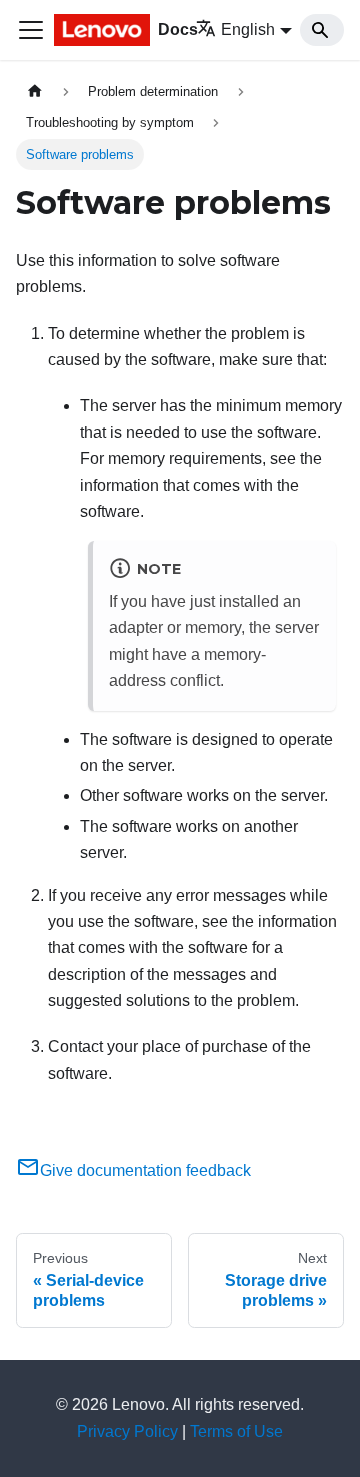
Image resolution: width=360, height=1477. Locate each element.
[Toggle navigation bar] (31, 30)
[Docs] (99, 30)
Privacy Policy (127, 1431)
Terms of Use (236, 1431)
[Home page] (35, 91)
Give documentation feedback (145, 1170)
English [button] (248, 29)
